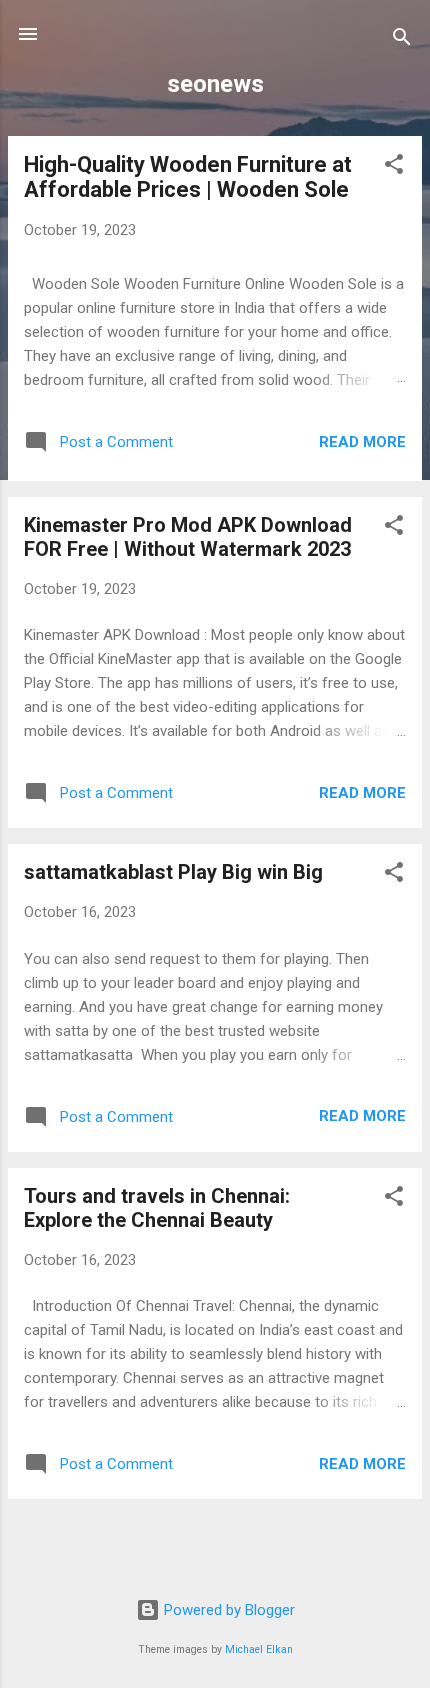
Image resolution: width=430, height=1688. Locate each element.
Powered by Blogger (227, 1610)
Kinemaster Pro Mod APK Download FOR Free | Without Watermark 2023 (188, 537)
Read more (362, 442)
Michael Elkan (259, 1649)
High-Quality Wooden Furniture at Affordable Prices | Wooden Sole (188, 177)
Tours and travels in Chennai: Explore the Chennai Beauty (157, 1208)
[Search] (402, 40)
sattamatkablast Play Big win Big (173, 872)
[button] (394, 167)
